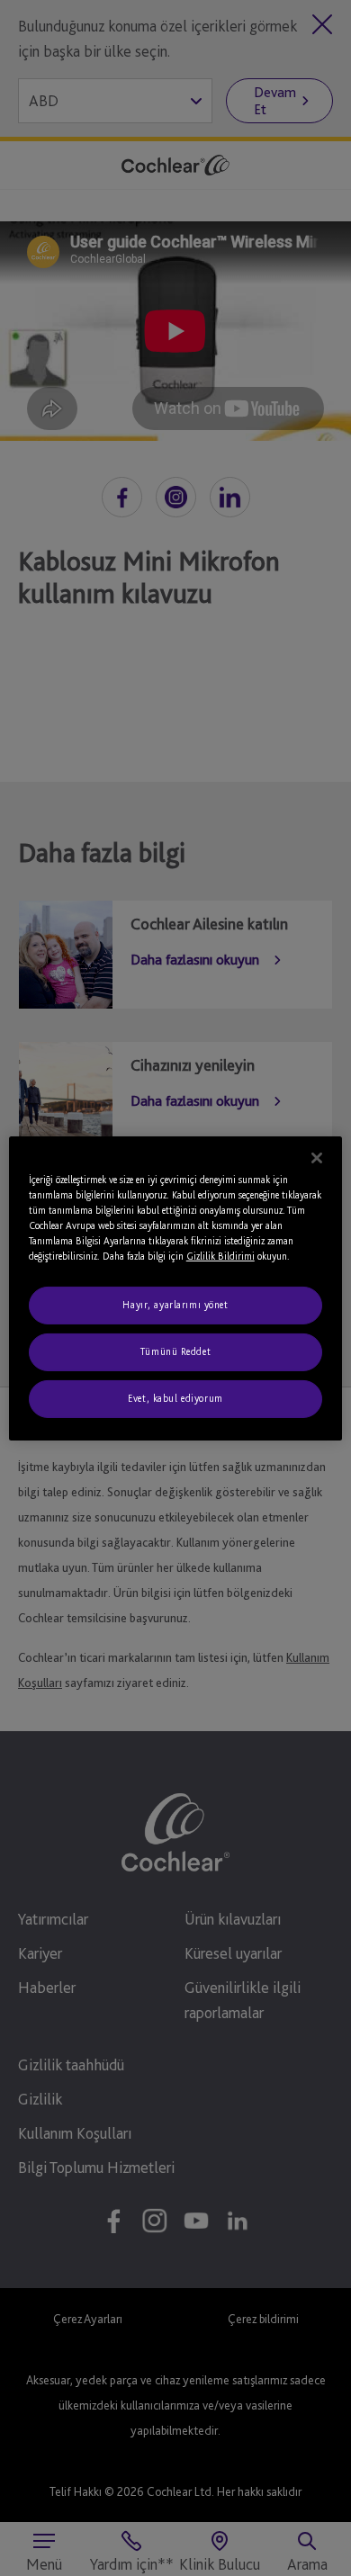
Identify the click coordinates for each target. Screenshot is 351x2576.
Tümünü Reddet (175, 1351)
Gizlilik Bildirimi (220, 1256)
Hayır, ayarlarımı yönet (175, 1305)
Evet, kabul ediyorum (175, 1398)
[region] (176, 1288)
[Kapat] (317, 1157)
